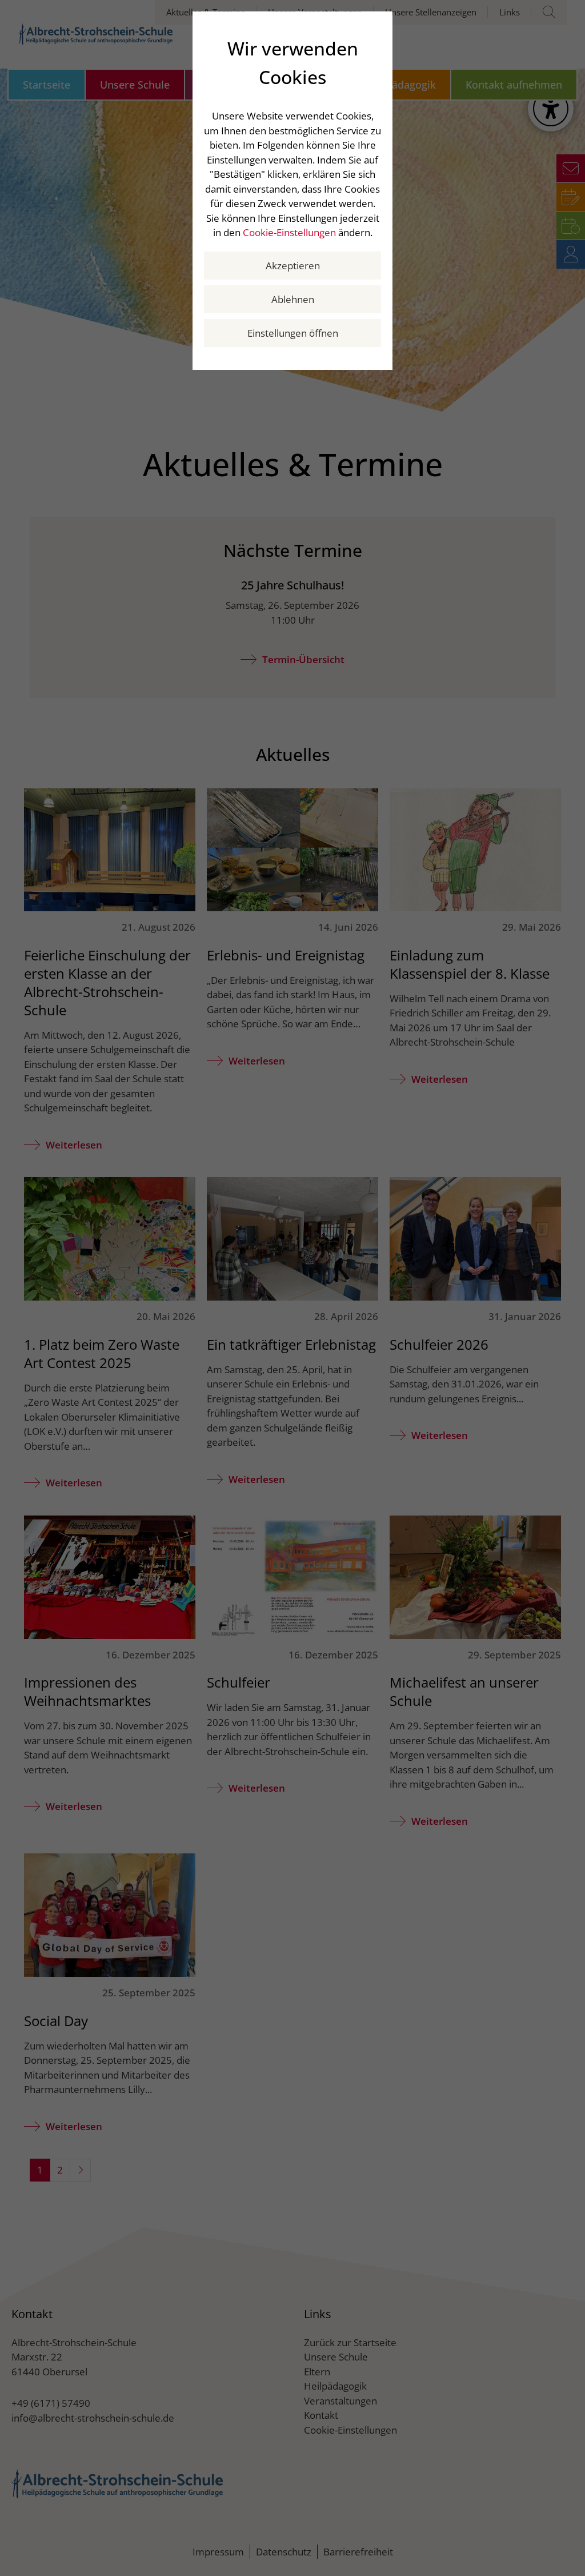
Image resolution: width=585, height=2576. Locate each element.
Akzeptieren (293, 266)
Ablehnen (293, 299)
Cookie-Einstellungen (289, 232)
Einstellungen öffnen (293, 333)
